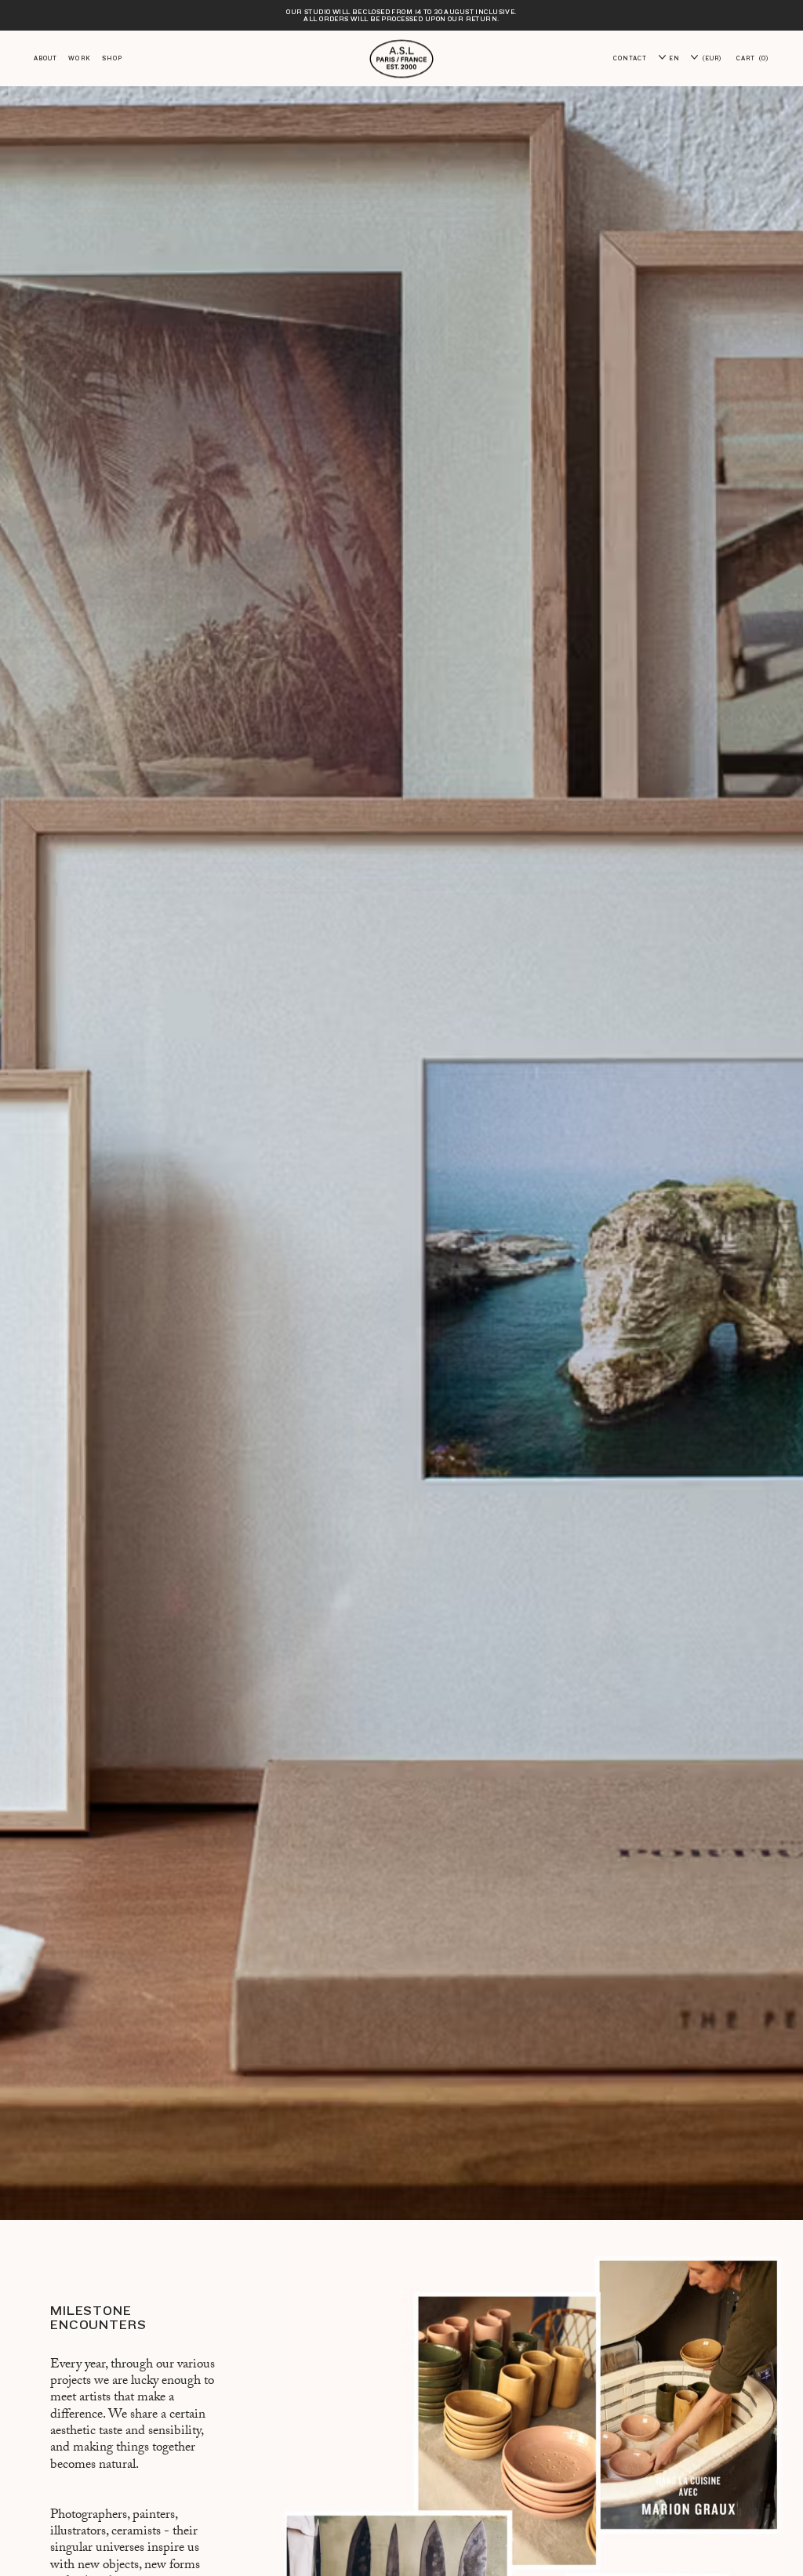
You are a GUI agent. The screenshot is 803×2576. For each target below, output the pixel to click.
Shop (112, 58)
